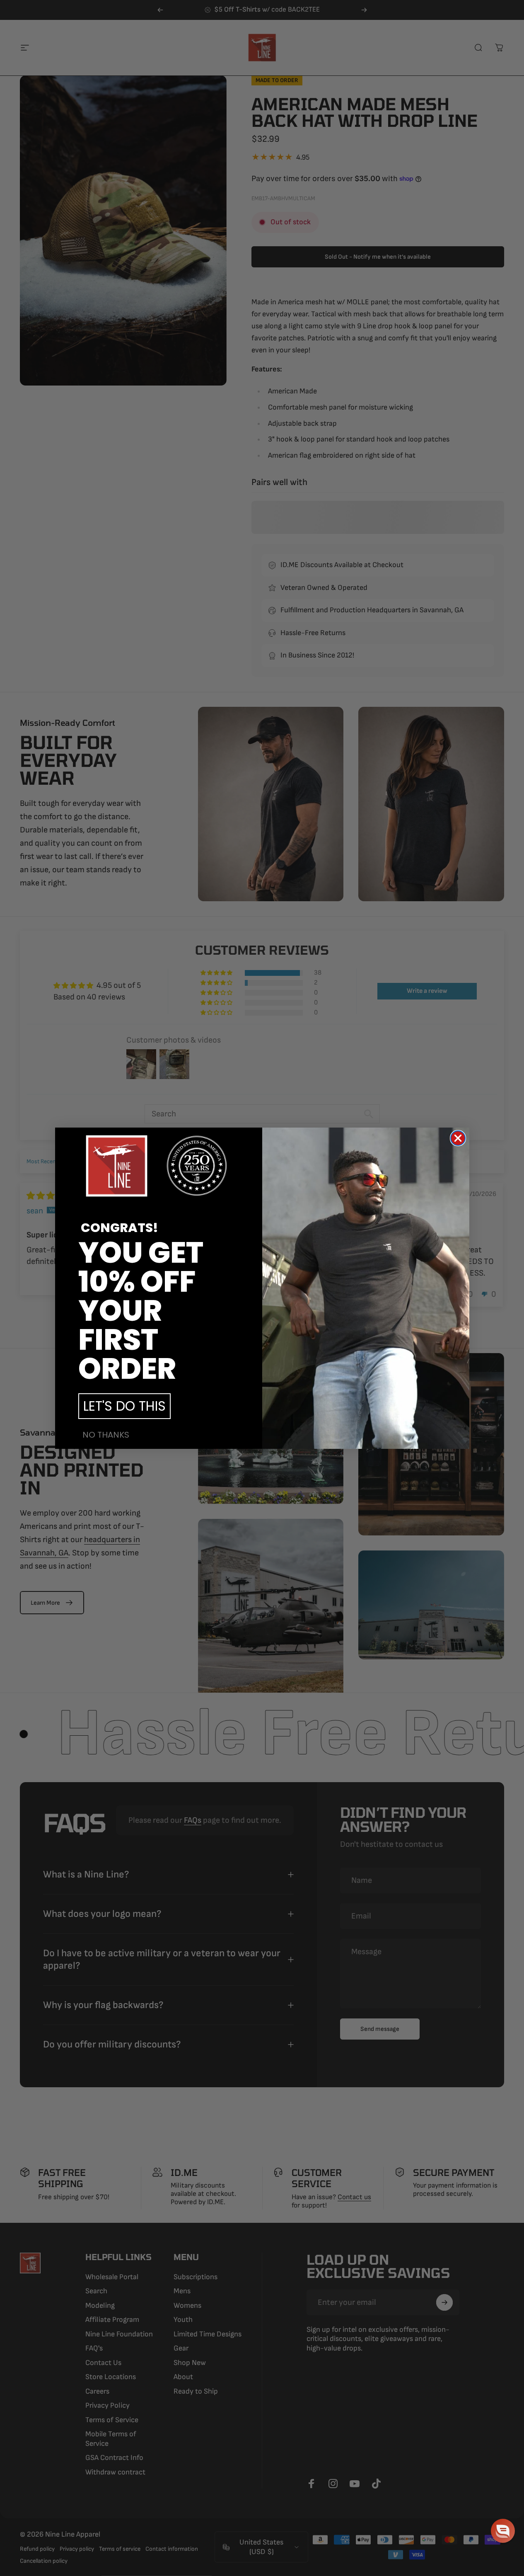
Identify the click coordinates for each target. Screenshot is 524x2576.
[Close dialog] (458, 1138)
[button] (503, 2531)
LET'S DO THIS (124, 1406)
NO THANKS (106, 1435)
